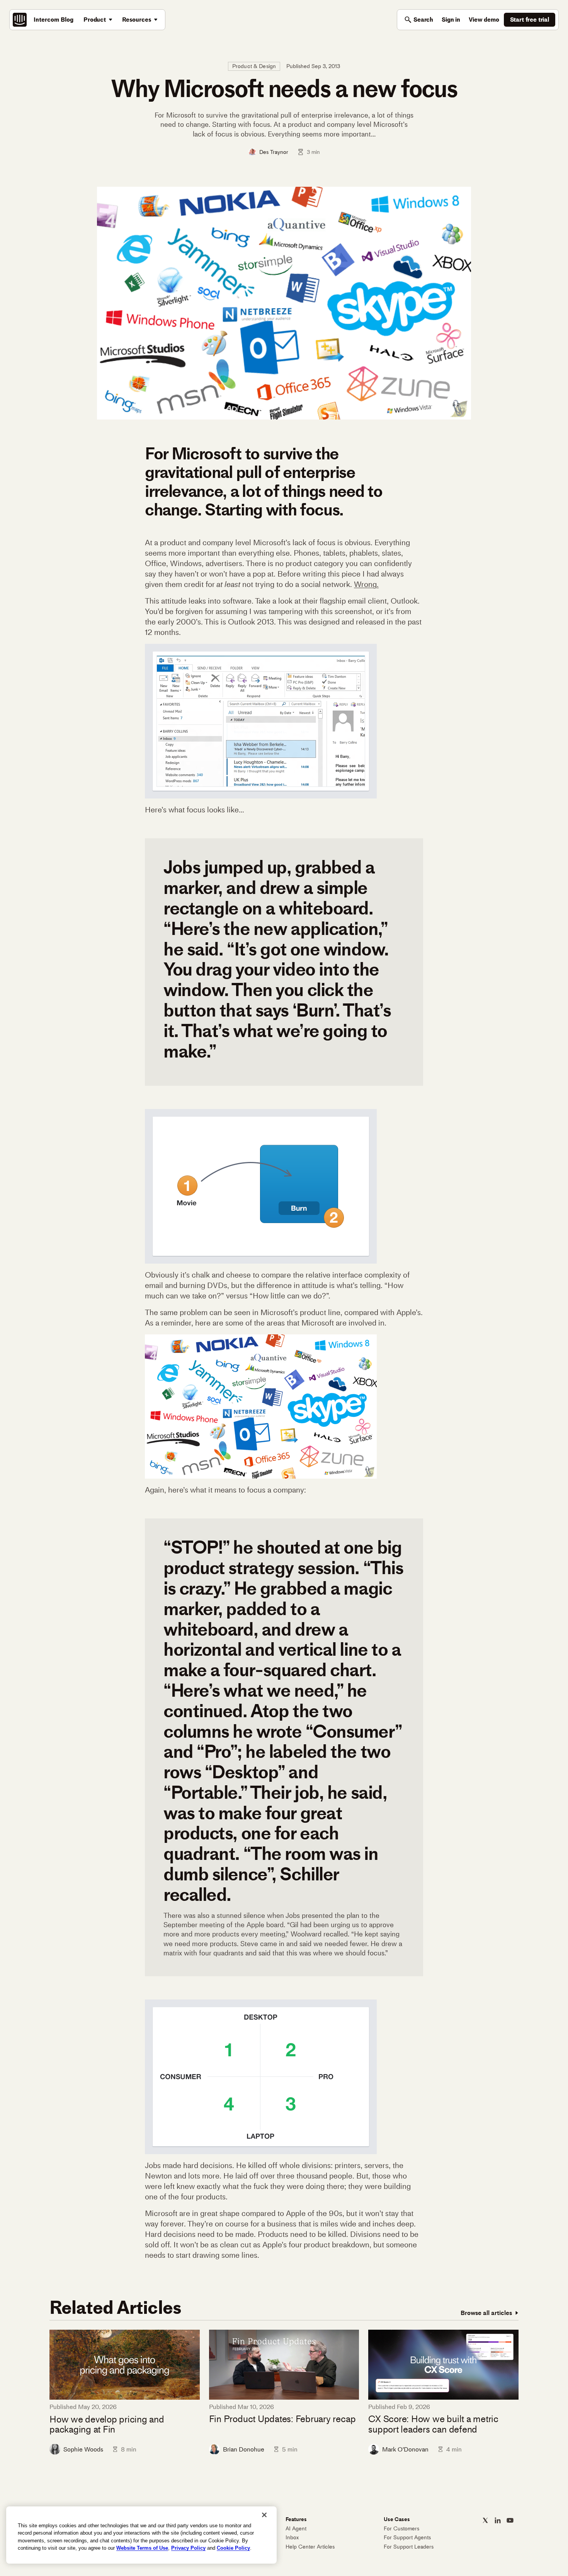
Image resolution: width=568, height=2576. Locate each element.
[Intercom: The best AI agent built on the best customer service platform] (20, 20)
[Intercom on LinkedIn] (498, 2520)
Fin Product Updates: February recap (282, 2419)
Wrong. (366, 584)
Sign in (451, 20)
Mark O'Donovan (405, 2449)
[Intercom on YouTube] (510, 2520)
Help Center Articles (310, 2547)
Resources (137, 20)
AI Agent (296, 2529)
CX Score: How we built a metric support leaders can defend (433, 2424)
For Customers (401, 2529)
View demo (484, 20)
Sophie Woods (83, 2449)
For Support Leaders (409, 2547)
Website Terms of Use (142, 2548)
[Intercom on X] (485, 2520)
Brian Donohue (244, 2449)
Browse (486, 2313)
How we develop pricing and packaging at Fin (107, 2425)
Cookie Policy (233, 2548)
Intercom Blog (54, 20)
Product (95, 20)
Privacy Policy (188, 2548)
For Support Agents (407, 2538)
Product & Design (254, 66)
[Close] (264, 2515)
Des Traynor (274, 152)
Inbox (292, 2538)
